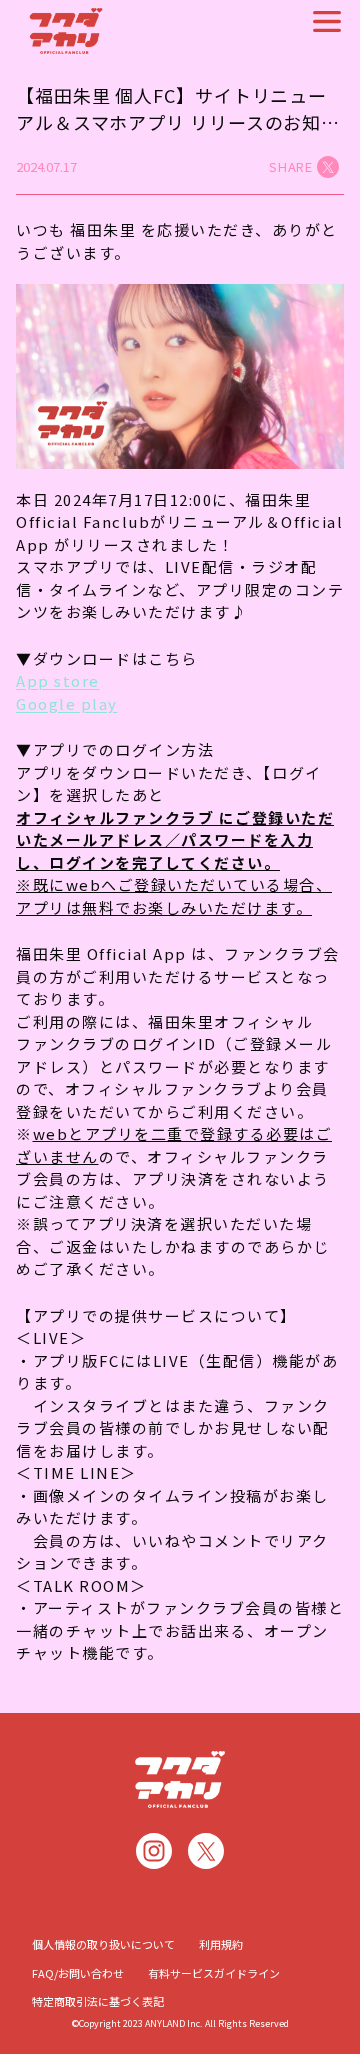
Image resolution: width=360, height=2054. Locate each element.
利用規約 (221, 1944)
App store (58, 680)
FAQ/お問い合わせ (78, 1973)
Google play (67, 703)
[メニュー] (327, 21)
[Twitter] (206, 1851)
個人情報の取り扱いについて (103, 1944)
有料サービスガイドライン (214, 1973)
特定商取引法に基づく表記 (98, 2001)
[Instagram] (154, 1851)
